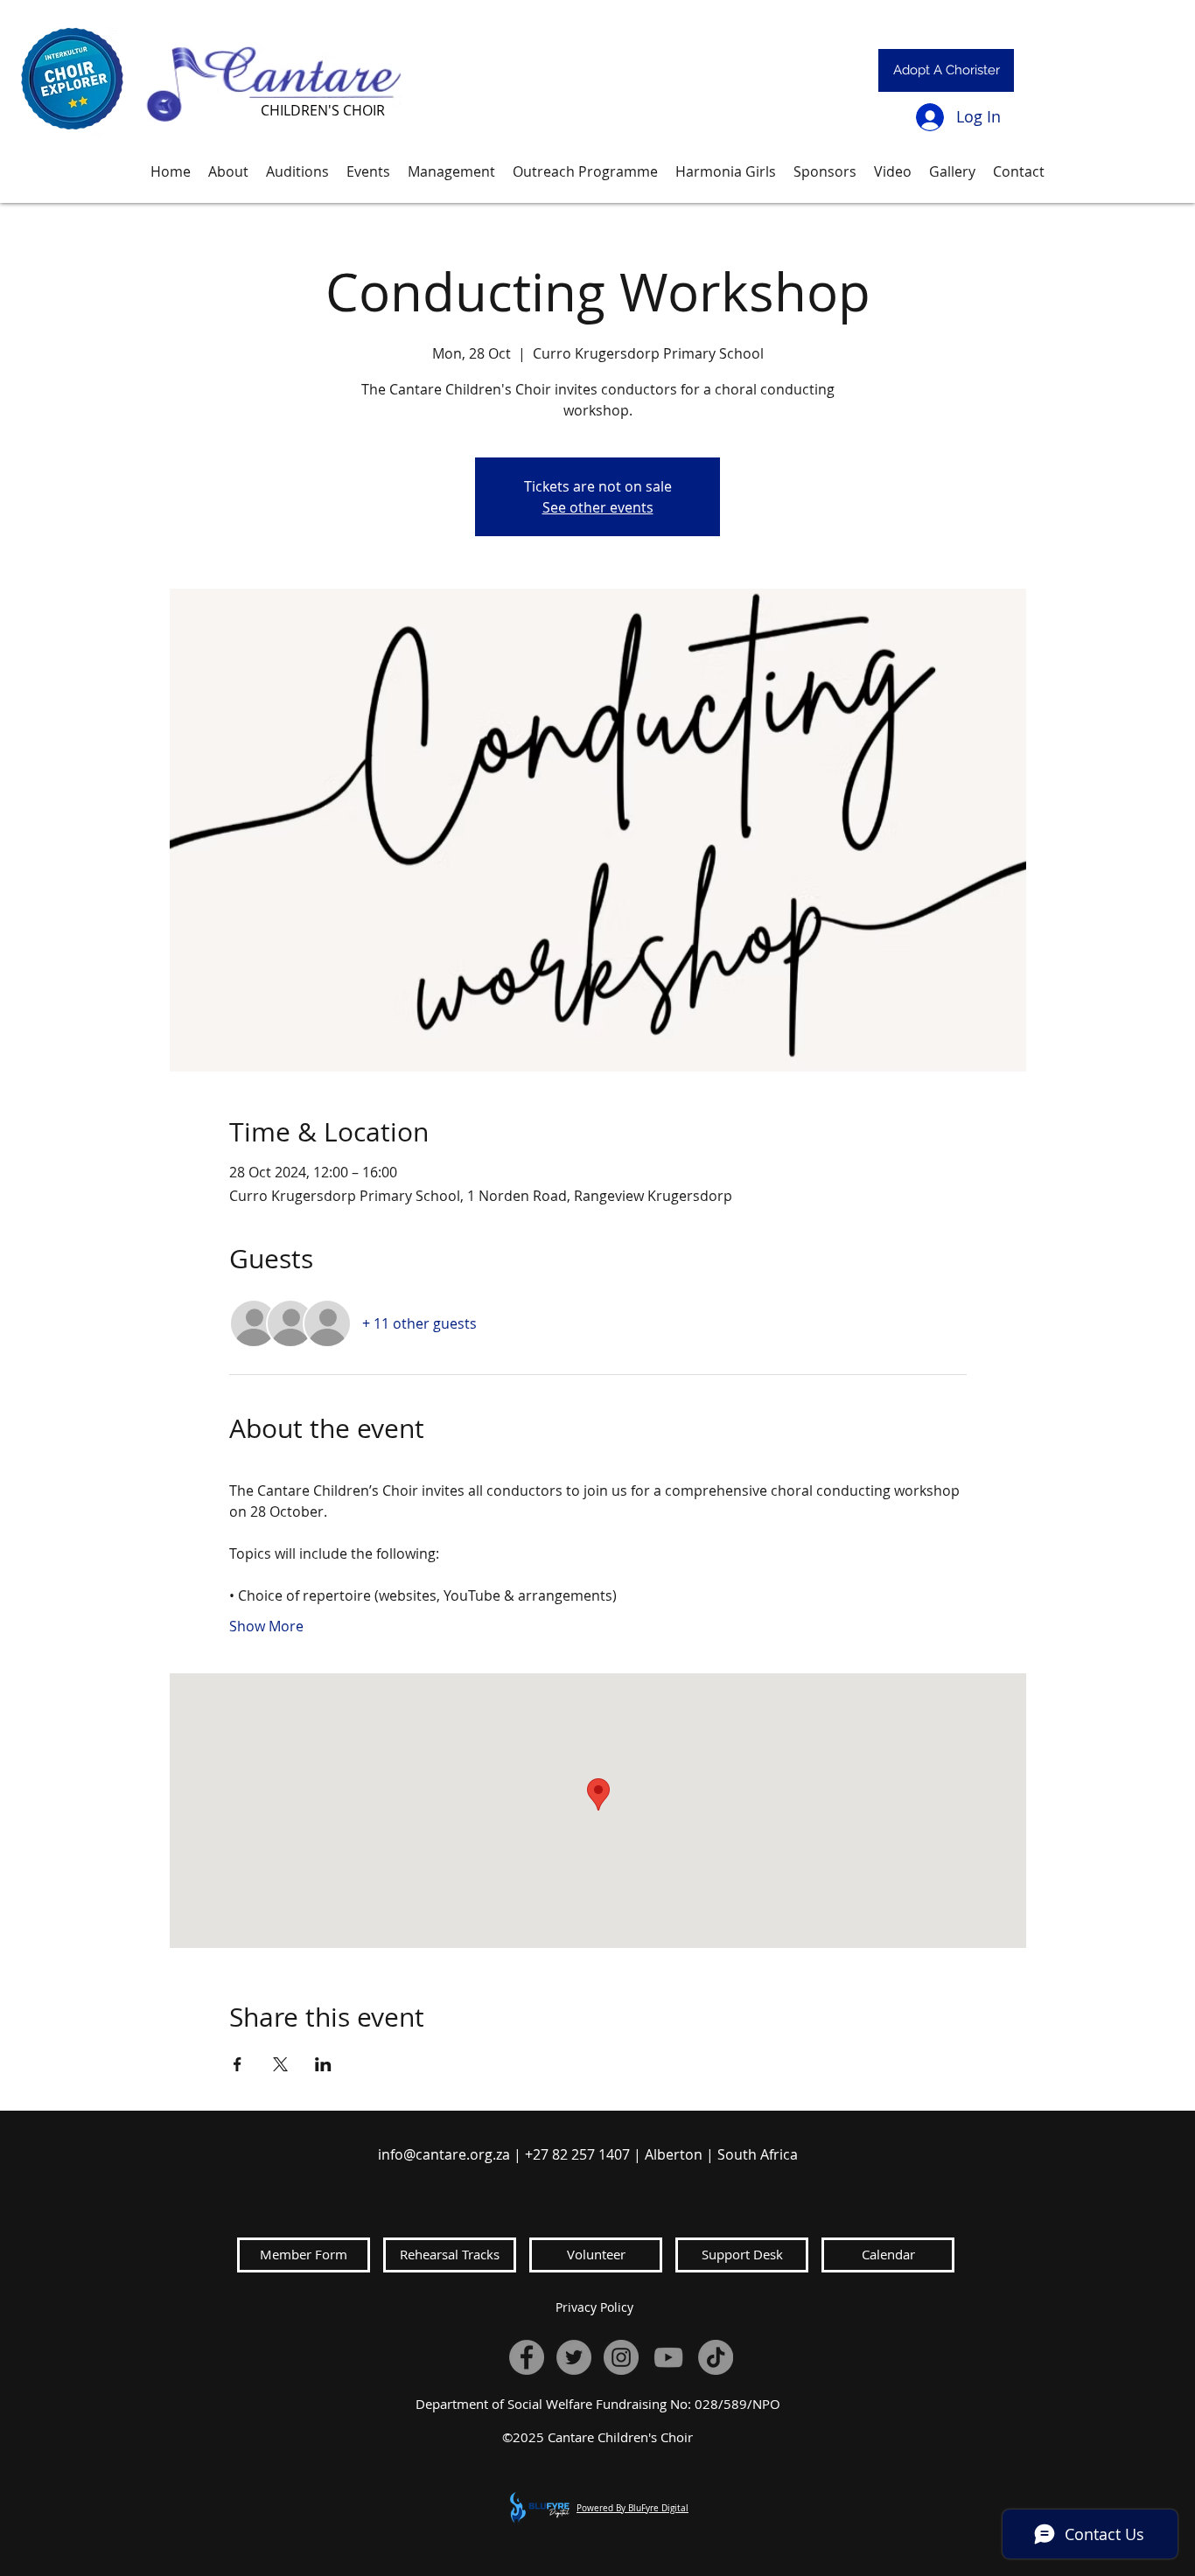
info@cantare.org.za (444, 2154)
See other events (598, 507)
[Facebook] (527, 2357)
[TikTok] (716, 2357)
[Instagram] (621, 2357)
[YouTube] (668, 2357)
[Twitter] (574, 2357)
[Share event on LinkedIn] (323, 2064)
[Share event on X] (280, 2064)
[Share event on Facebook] (238, 2064)
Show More (266, 1626)
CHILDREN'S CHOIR (323, 110)
